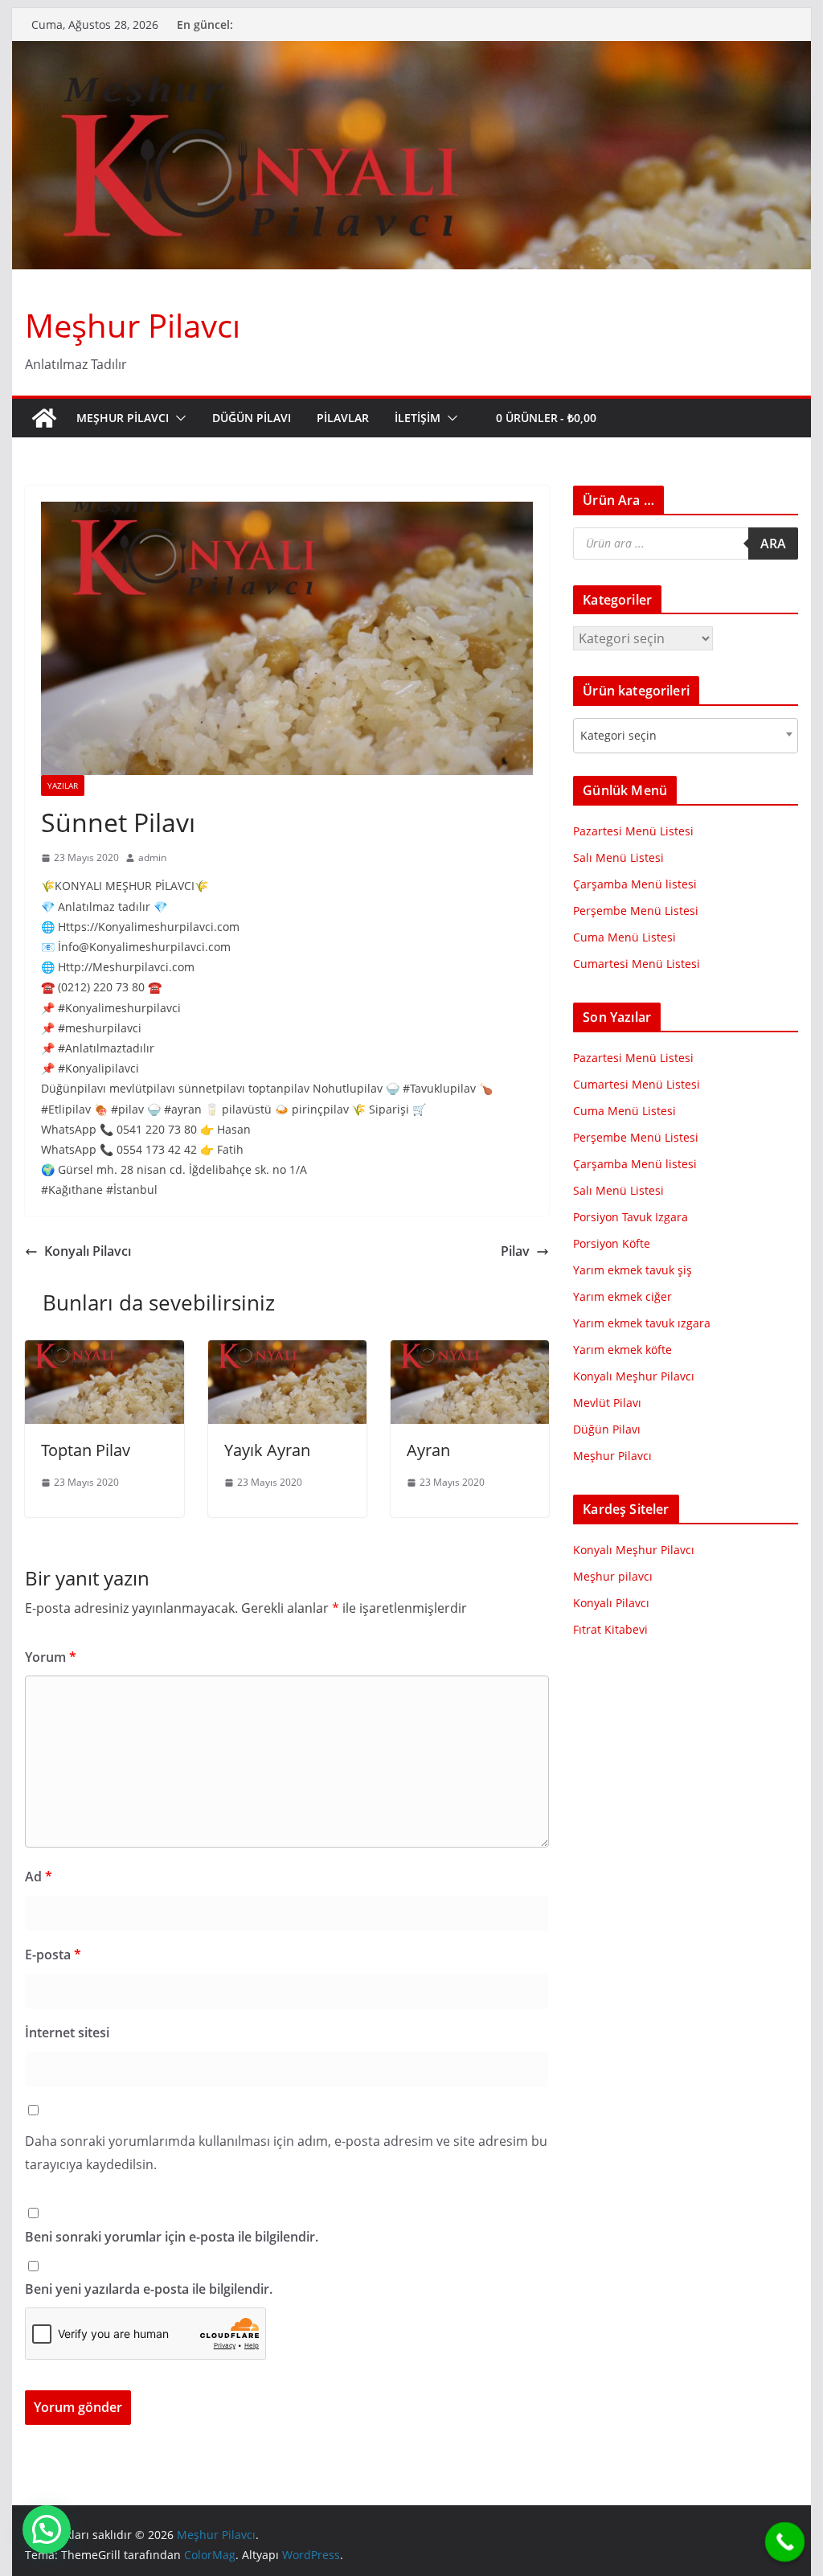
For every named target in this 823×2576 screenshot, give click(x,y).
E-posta (53, 1955)
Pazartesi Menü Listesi (633, 831)
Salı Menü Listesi (618, 857)
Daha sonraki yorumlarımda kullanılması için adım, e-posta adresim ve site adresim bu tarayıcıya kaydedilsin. (286, 2153)
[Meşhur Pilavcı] (411, 52)
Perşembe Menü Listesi (636, 911)
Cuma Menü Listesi (624, 937)
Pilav (515, 1251)
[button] (178, 418)
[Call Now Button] (785, 2542)
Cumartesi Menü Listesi (637, 964)
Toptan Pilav (86, 1450)
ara (773, 544)
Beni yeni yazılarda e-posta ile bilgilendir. (149, 2289)
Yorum (51, 1657)
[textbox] (623, 736)
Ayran (428, 1450)
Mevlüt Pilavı (607, 1403)
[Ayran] (470, 1352)
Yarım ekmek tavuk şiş (633, 1270)
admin (152, 857)
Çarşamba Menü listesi (635, 884)
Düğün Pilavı (252, 418)
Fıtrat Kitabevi (610, 1629)
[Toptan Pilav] (104, 1352)
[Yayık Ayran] (287, 1352)
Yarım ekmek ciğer (622, 1296)
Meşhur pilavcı (613, 1576)
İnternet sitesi (67, 2032)
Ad (39, 1877)
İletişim (418, 418)
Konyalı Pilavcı (88, 1251)
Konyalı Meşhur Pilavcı (634, 1376)
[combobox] (685, 736)
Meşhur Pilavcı (133, 325)
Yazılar (63, 786)
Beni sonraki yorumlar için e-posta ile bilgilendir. (172, 2237)
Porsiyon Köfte (612, 1243)
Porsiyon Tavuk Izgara (631, 1217)
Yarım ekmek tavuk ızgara (642, 1323)
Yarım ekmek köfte (622, 1350)
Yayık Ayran (267, 1450)
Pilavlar (343, 418)
